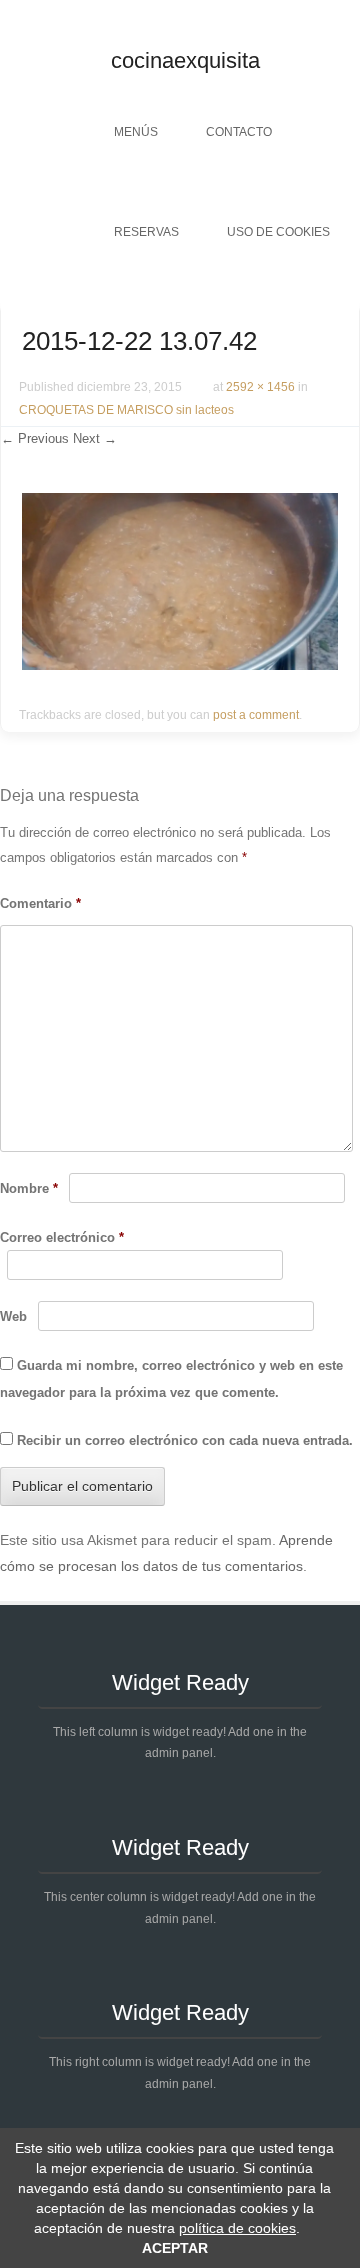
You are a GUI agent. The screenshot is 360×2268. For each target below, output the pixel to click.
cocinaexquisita (185, 60)
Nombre (29, 1188)
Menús (136, 132)
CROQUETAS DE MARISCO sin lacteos (126, 410)
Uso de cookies (278, 232)
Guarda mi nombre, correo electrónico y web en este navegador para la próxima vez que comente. (171, 1379)
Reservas (146, 232)
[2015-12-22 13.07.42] (180, 665)
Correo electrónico (62, 1237)
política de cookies (237, 2228)
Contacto (239, 132)
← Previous (35, 438)
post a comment (256, 715)
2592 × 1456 (260, 387)
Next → (95, 438)
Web (13, 1316)
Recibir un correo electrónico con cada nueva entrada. (185, 1440)
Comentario (40, 903)
